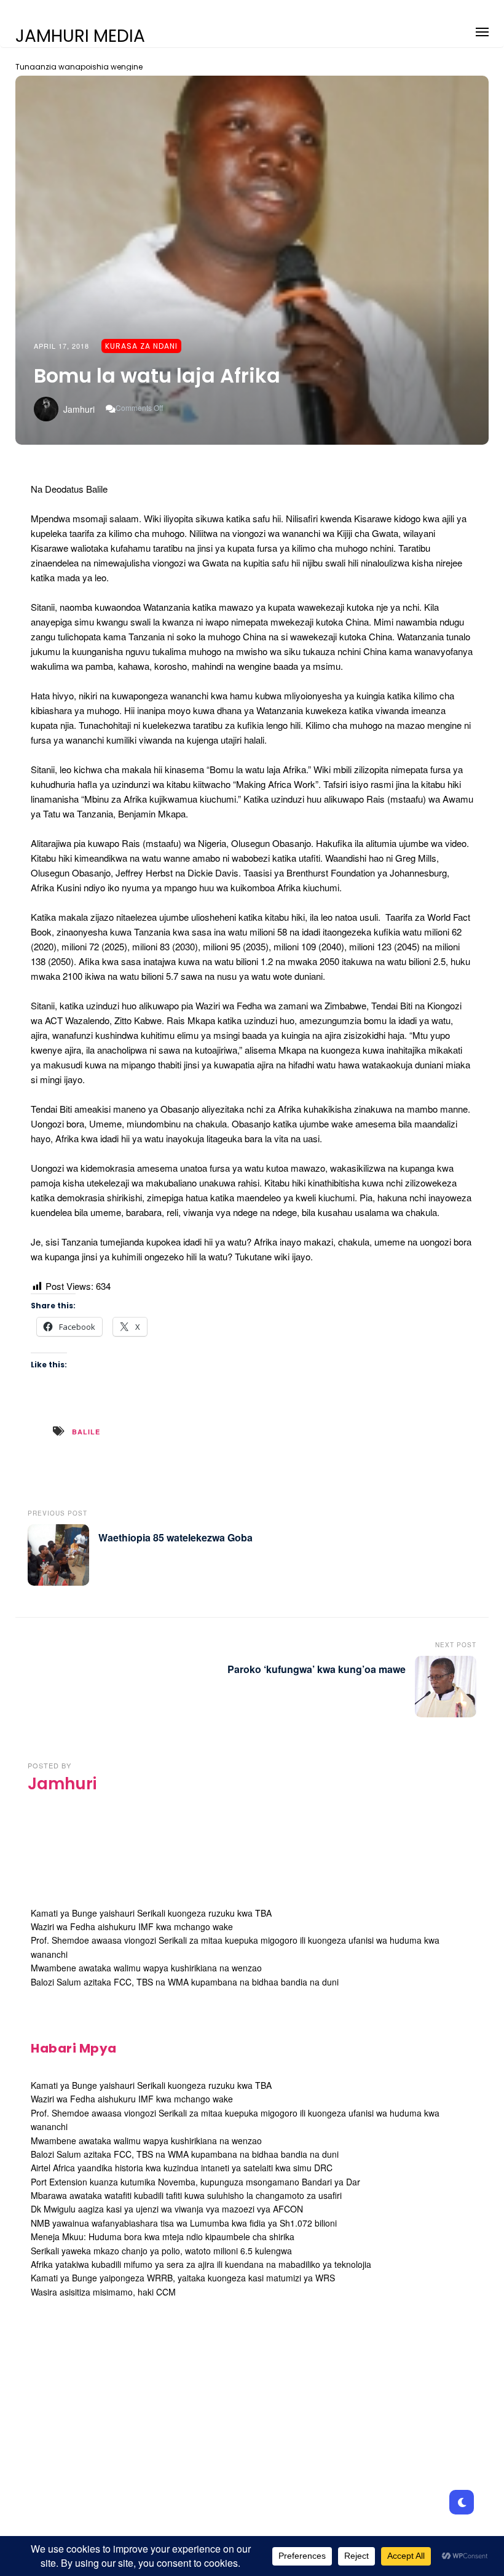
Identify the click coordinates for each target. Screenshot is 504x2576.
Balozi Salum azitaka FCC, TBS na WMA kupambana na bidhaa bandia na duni (185, 1982)
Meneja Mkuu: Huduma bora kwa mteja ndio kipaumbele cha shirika (163, 2236)
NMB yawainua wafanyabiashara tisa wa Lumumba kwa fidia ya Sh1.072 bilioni (184, 2223)
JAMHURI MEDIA (80, 36)
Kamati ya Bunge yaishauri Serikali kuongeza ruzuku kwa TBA (151, 1913)
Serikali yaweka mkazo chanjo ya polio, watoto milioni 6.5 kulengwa (161, 2251)
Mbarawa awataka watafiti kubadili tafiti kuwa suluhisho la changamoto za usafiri (186, 2195)
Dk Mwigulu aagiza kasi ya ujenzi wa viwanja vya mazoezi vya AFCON (167, 2209)
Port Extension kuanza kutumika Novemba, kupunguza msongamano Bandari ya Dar (195, 2182)
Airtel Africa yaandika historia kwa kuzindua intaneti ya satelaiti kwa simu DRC (182, 2168)
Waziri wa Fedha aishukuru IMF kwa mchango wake (132, 1926)
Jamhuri (79, 409)
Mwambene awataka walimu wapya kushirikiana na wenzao (146, 1968)
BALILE (86, 1432)
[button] (482, 30)
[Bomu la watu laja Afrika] (252, 260)
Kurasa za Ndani (141, 346)
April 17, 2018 (61, 346)
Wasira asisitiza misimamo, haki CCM (103, 2292)
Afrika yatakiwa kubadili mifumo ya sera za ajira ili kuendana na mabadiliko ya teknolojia (201, 2264)
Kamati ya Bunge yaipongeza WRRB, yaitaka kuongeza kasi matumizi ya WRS (183, 2278)
